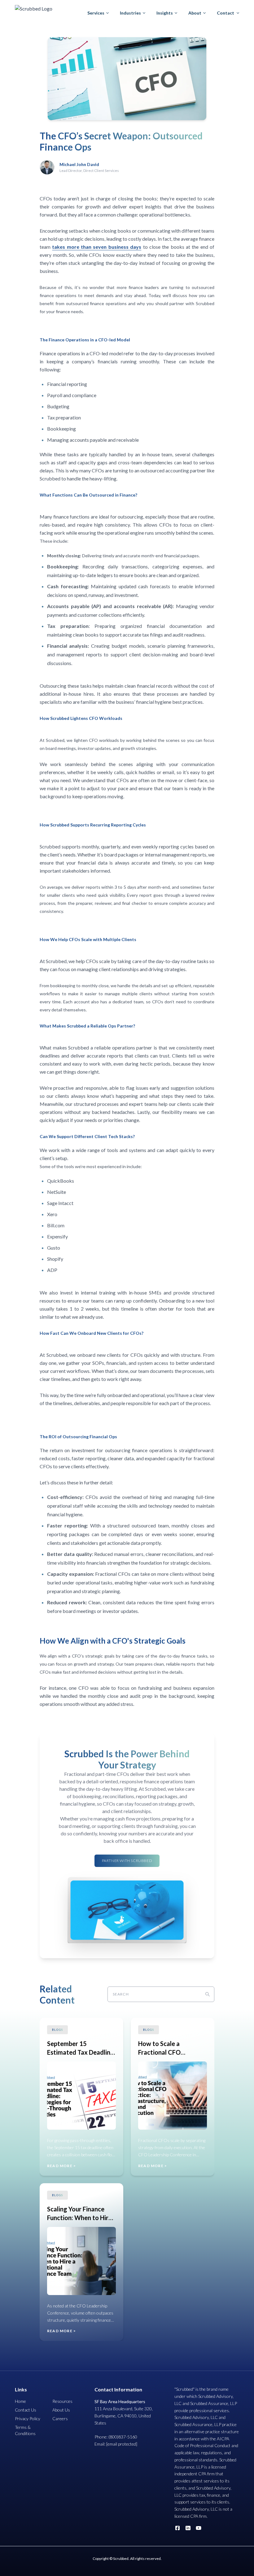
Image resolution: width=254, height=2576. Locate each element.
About (195, 13)
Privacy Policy (28, 2418)
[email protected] (122, 2444)
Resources (62, 2401)
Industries (130, 13)
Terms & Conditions (25, 2430)
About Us (61, 2410)
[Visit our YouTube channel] (199, 2528)
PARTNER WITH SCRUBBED (127, 1861)
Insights (165, 13)
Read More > (61, 2166)
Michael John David (79, 164)
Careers (60, 2418)
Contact (226, 13)
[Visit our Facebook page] (177, 2528)
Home (20, 2401)
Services (96, 13)
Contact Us (26, 2410)
